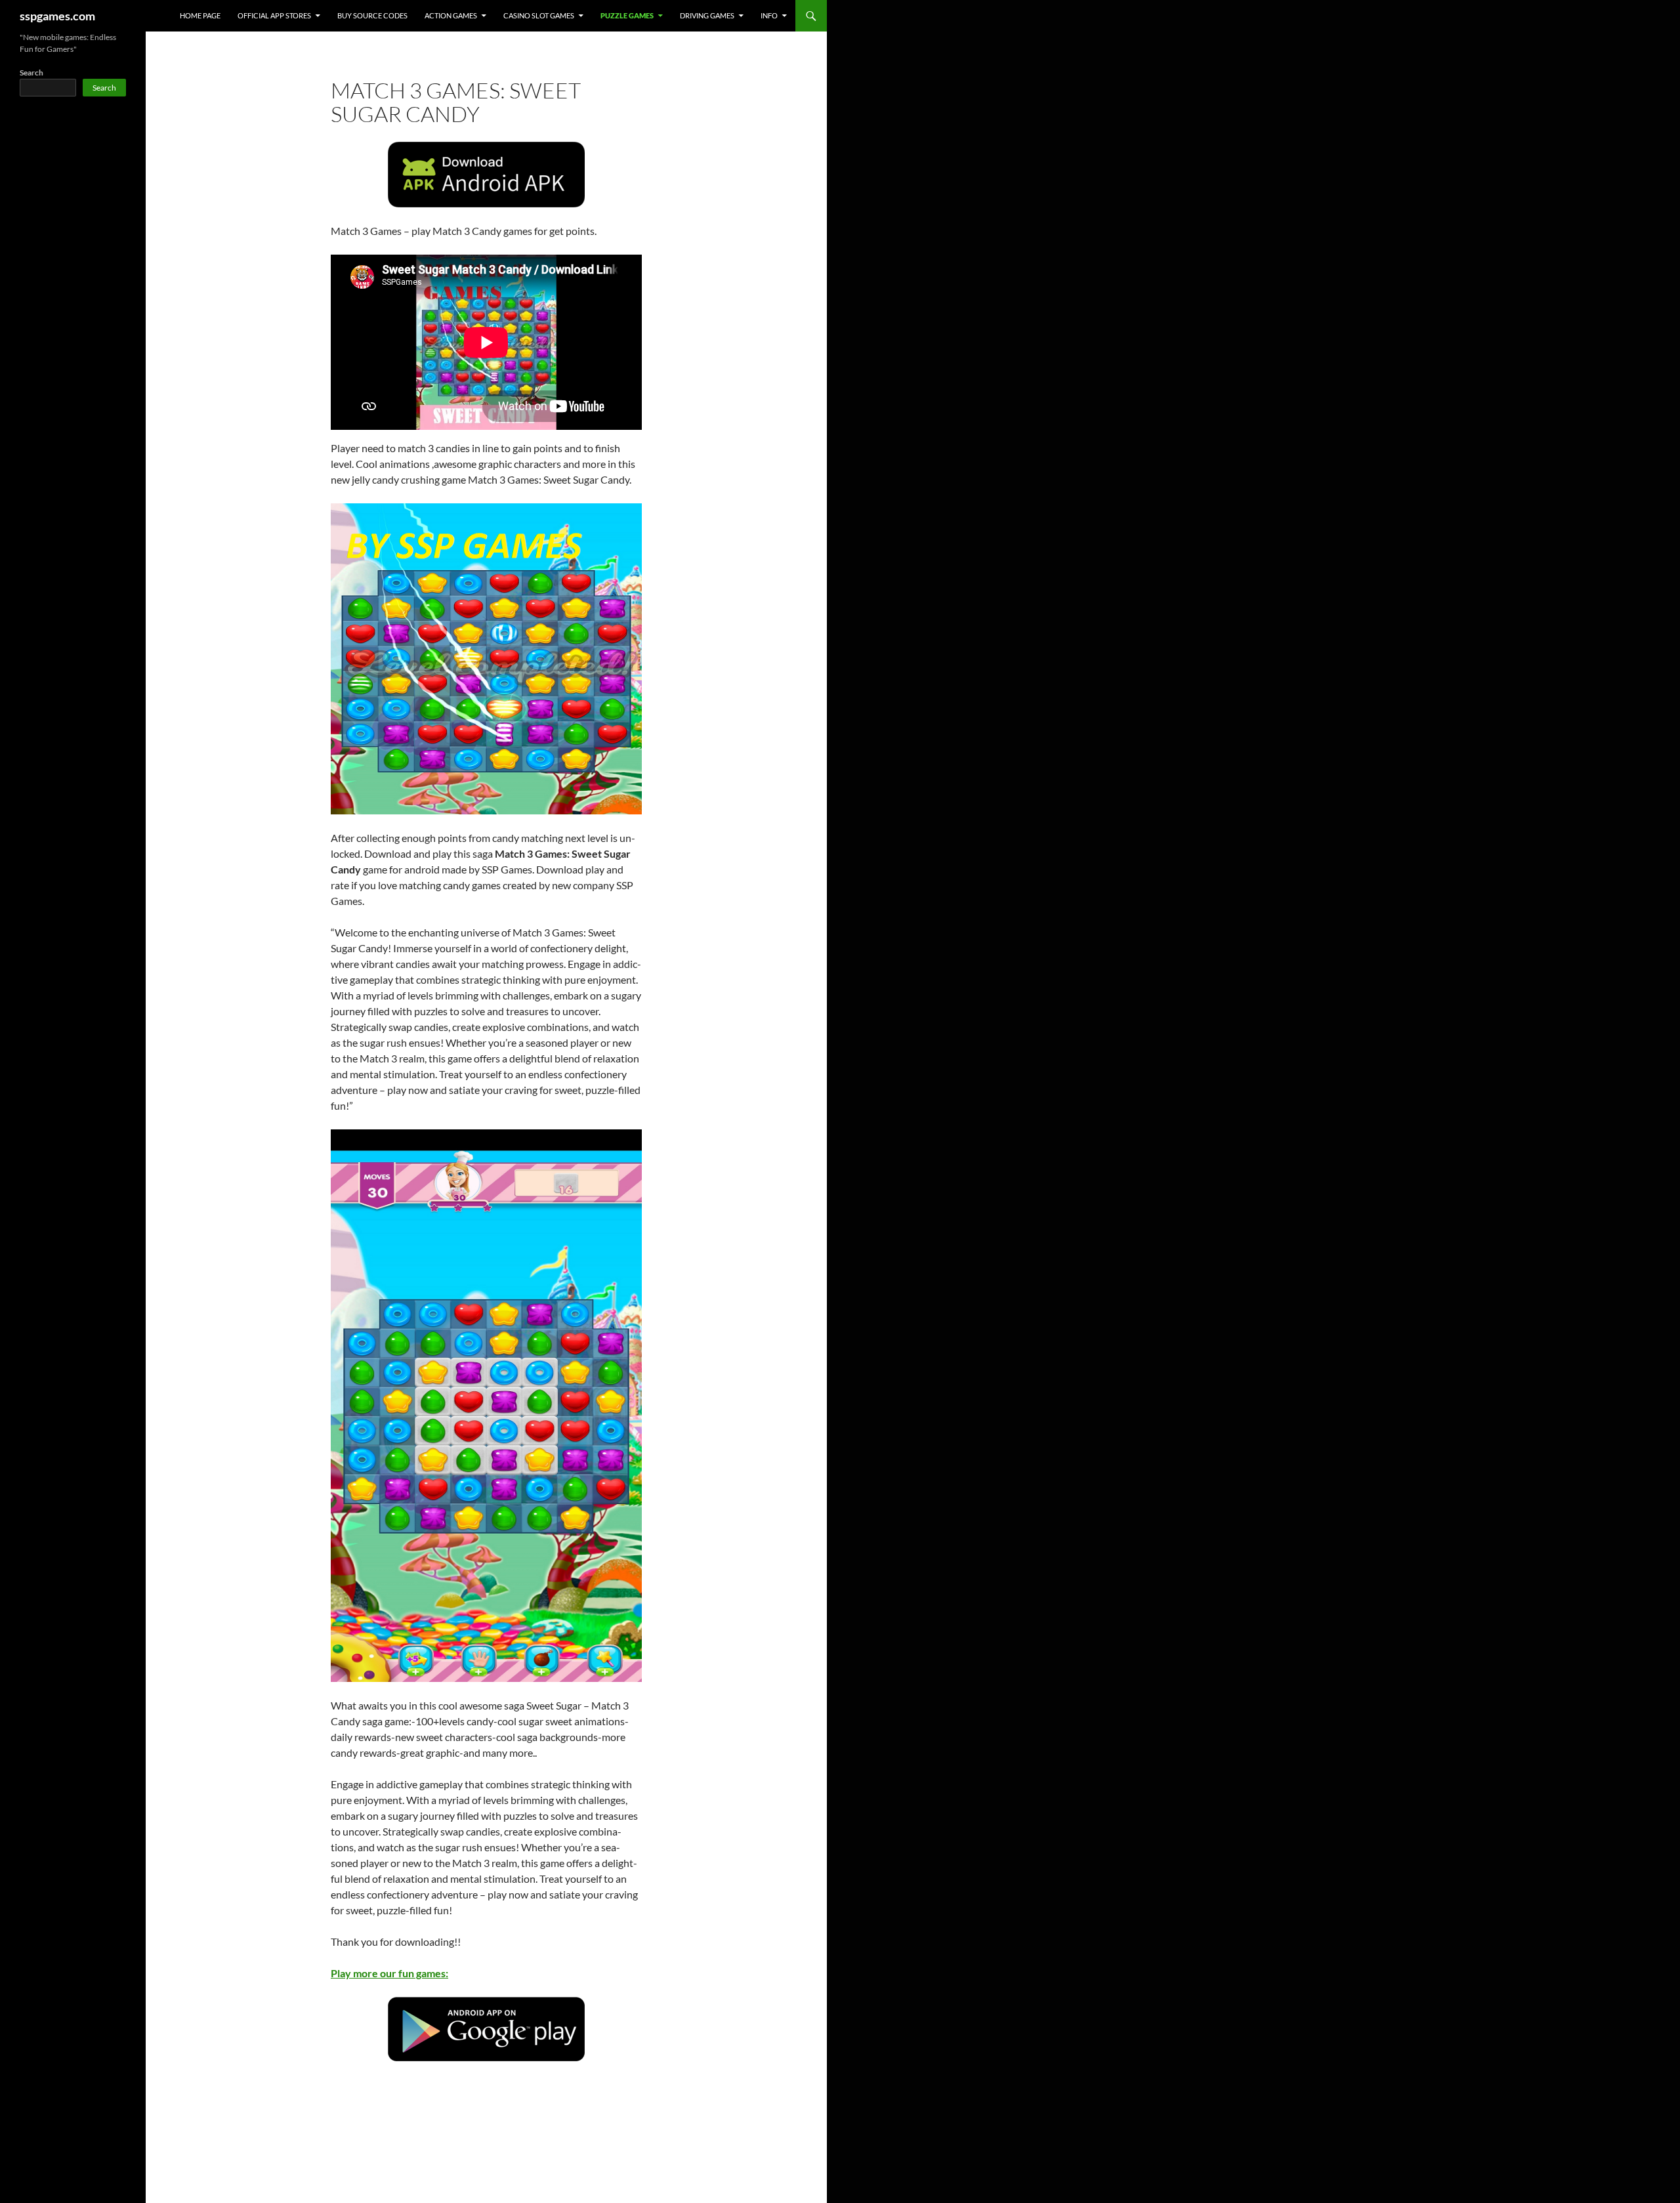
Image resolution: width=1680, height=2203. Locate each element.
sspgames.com (57, 16)
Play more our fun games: (389, 1973)
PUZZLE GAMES (627, 15)
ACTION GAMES (451, 15)
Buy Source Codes (372, 15)
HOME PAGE (200, 15)
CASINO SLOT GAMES (539, 15)
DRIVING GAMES (707, 15)
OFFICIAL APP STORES (274, 15)
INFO (769, 15)
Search (31, 73)
